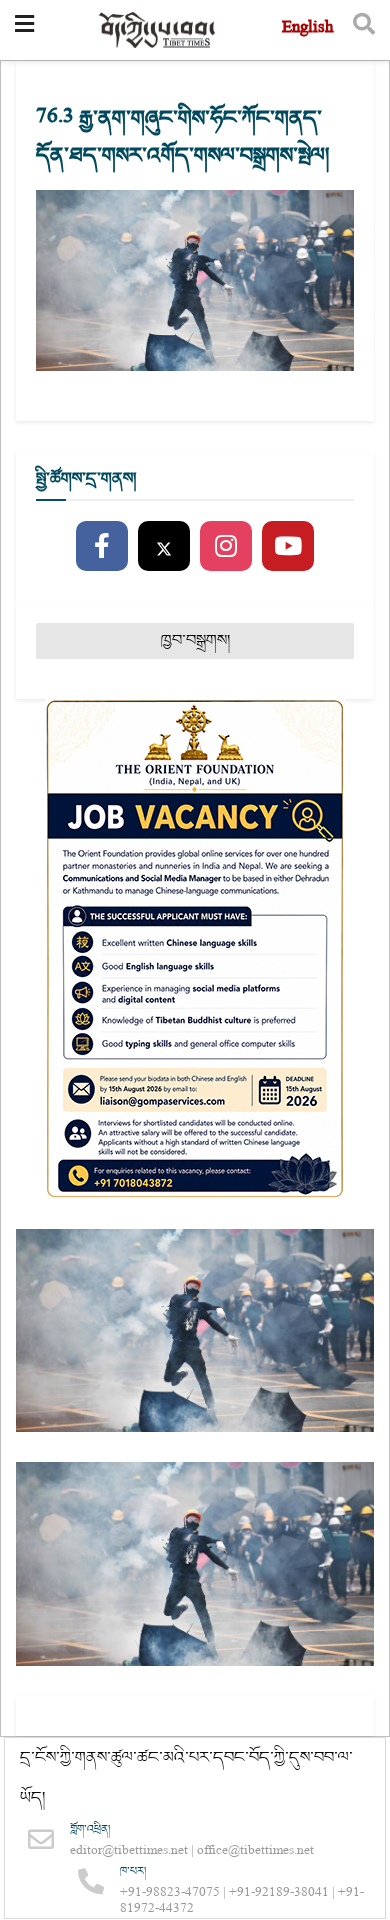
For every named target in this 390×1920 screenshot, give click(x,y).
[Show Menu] (24, 30)
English (307, 29)
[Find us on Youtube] (288, 547)
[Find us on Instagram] (226, 547)
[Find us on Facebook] (102, 547)
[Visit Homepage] (158, 30)
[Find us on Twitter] (164, 547)
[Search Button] (364, 30)
